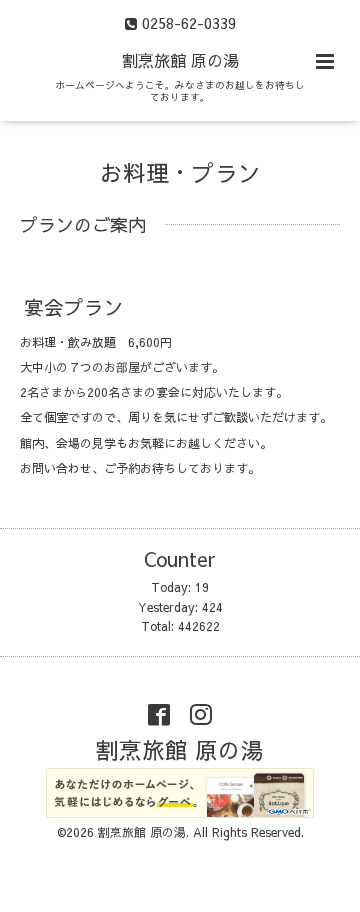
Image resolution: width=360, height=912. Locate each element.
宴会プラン (74, 305)
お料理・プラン (180, 171)
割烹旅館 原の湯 (191, 60)
